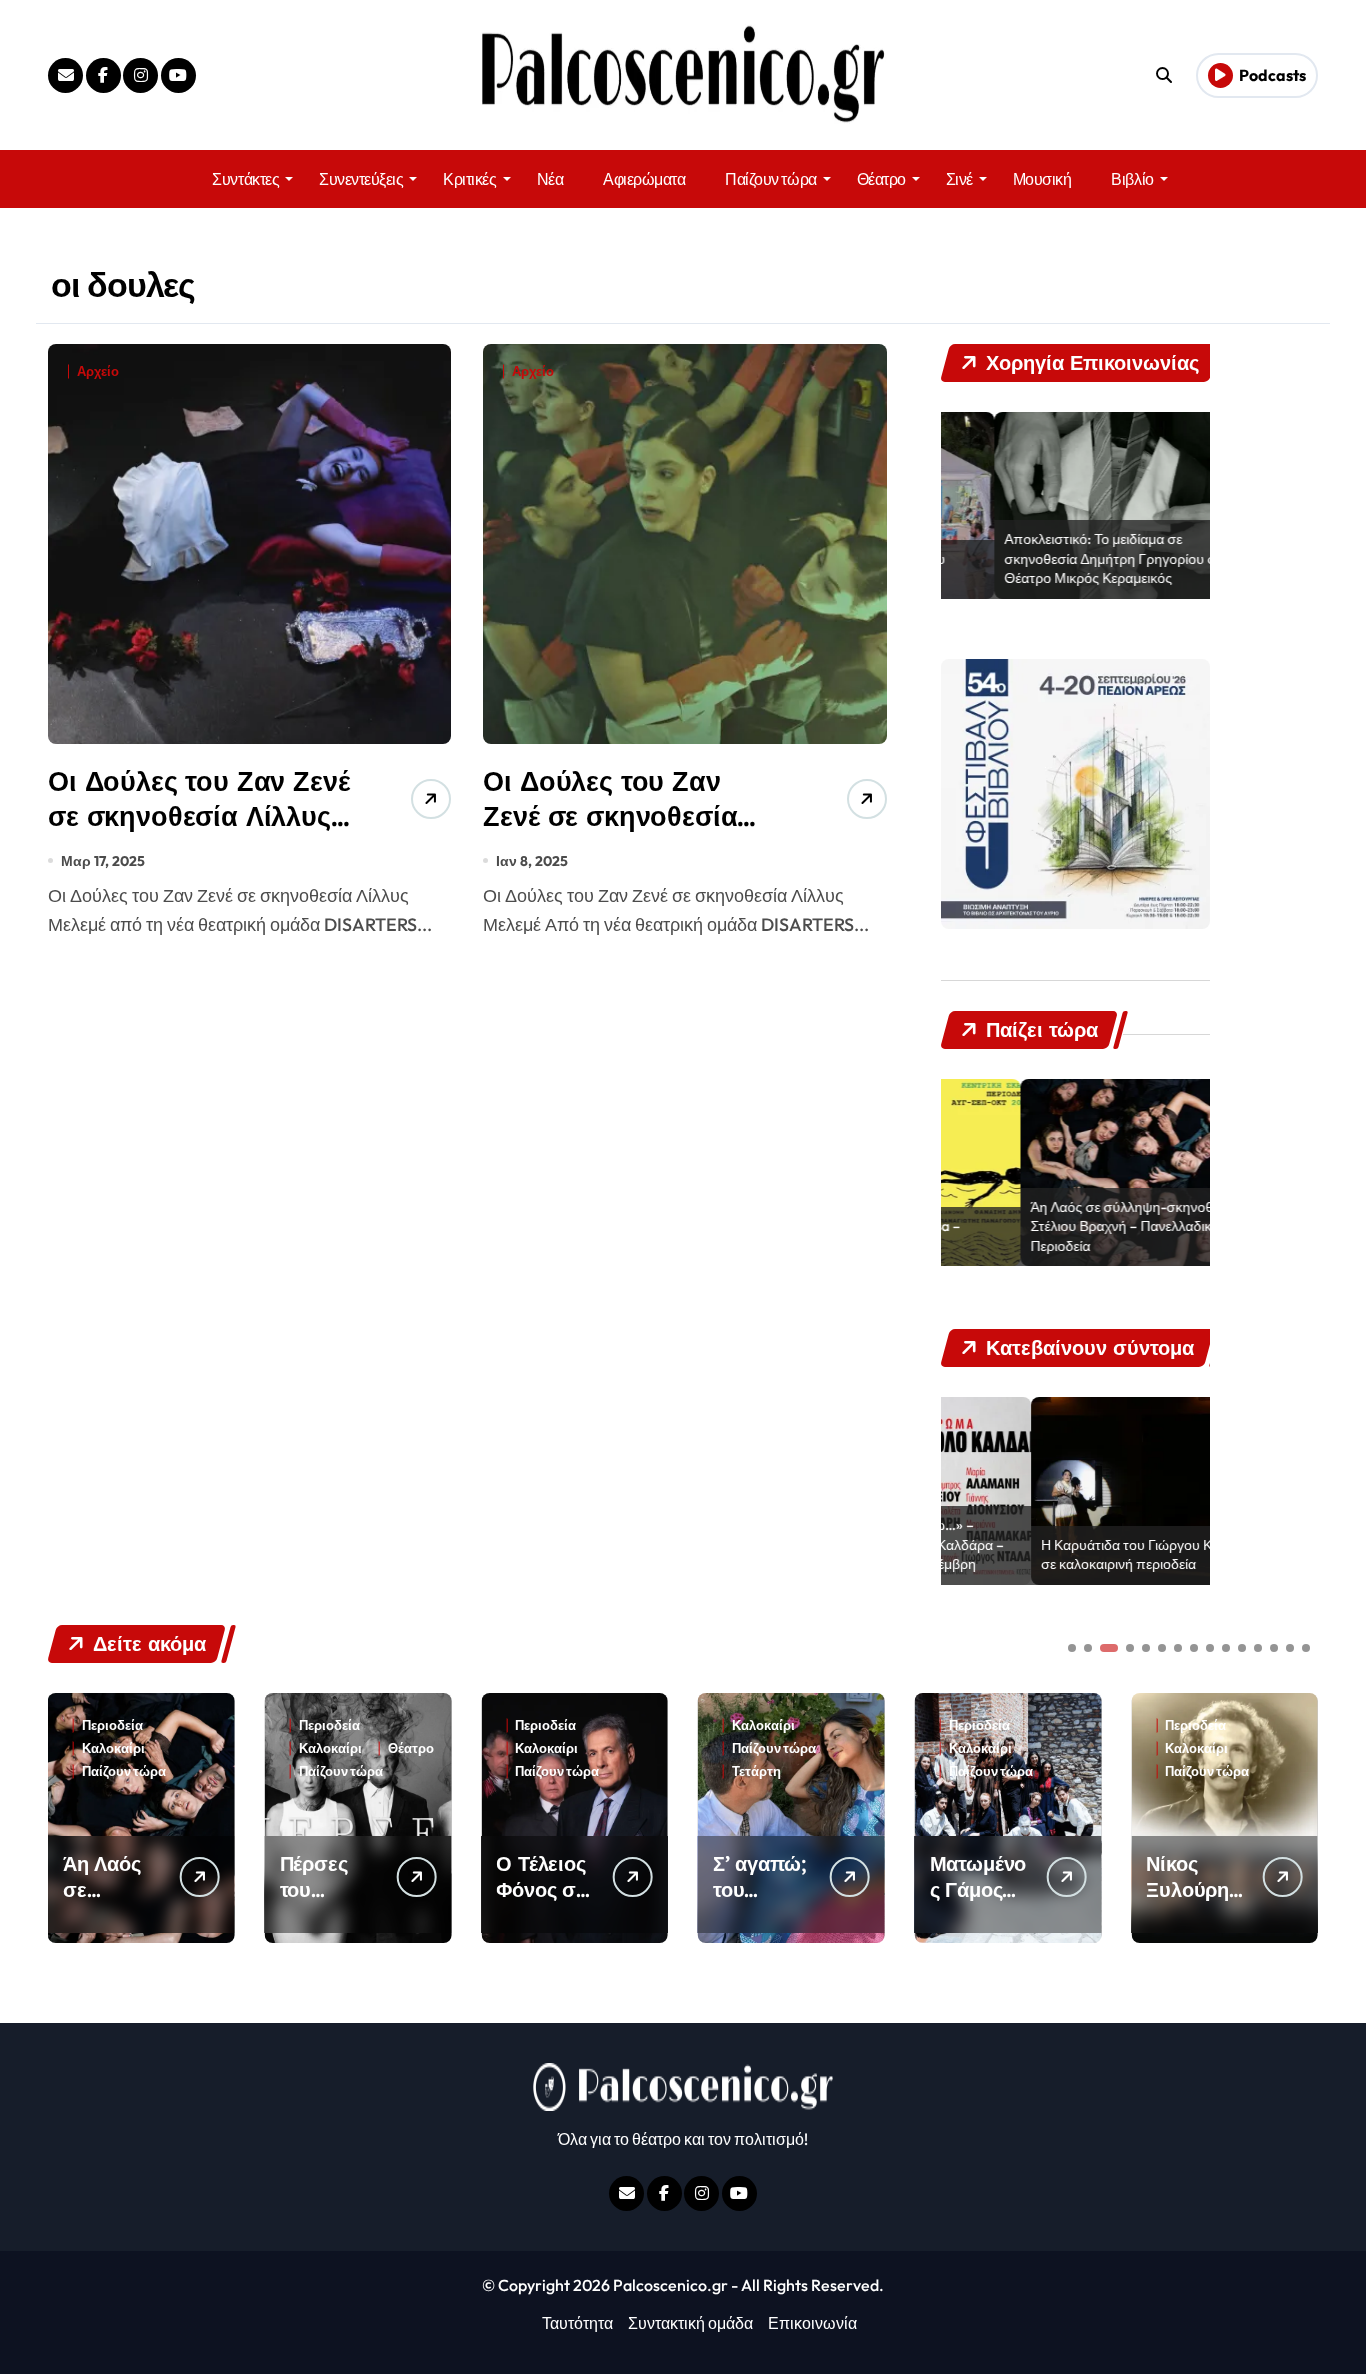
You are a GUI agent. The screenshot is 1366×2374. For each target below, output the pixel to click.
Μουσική (1042, 179)
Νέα (550, 179)
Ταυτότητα (577, 2323)
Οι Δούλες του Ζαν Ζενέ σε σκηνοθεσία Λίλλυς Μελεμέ (610, 816)
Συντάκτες (245, 179)
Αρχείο (98, 371)
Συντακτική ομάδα (690, 2323)
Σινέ (959, 179)
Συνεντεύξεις (361, 179)
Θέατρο (881, 179)
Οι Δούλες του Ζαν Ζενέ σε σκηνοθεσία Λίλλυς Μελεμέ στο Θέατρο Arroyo (198, 833)
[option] (1076, 506)
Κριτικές (469, 179)
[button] (1298, 1816)
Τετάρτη (539, 1771)
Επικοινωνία (812, 2323)
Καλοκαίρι (113, 1748)
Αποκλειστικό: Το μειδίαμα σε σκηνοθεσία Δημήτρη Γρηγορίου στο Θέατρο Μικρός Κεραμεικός (1064, 558)
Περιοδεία (112, 1725)
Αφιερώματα (644, 179)
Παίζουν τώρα (770, 179)
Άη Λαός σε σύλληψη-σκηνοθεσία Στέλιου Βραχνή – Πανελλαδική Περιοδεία (1055, 1226)
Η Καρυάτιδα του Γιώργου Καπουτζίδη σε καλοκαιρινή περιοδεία (1069, 1555)
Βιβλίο (1132, 179)
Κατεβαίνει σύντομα (1226, 1771)
